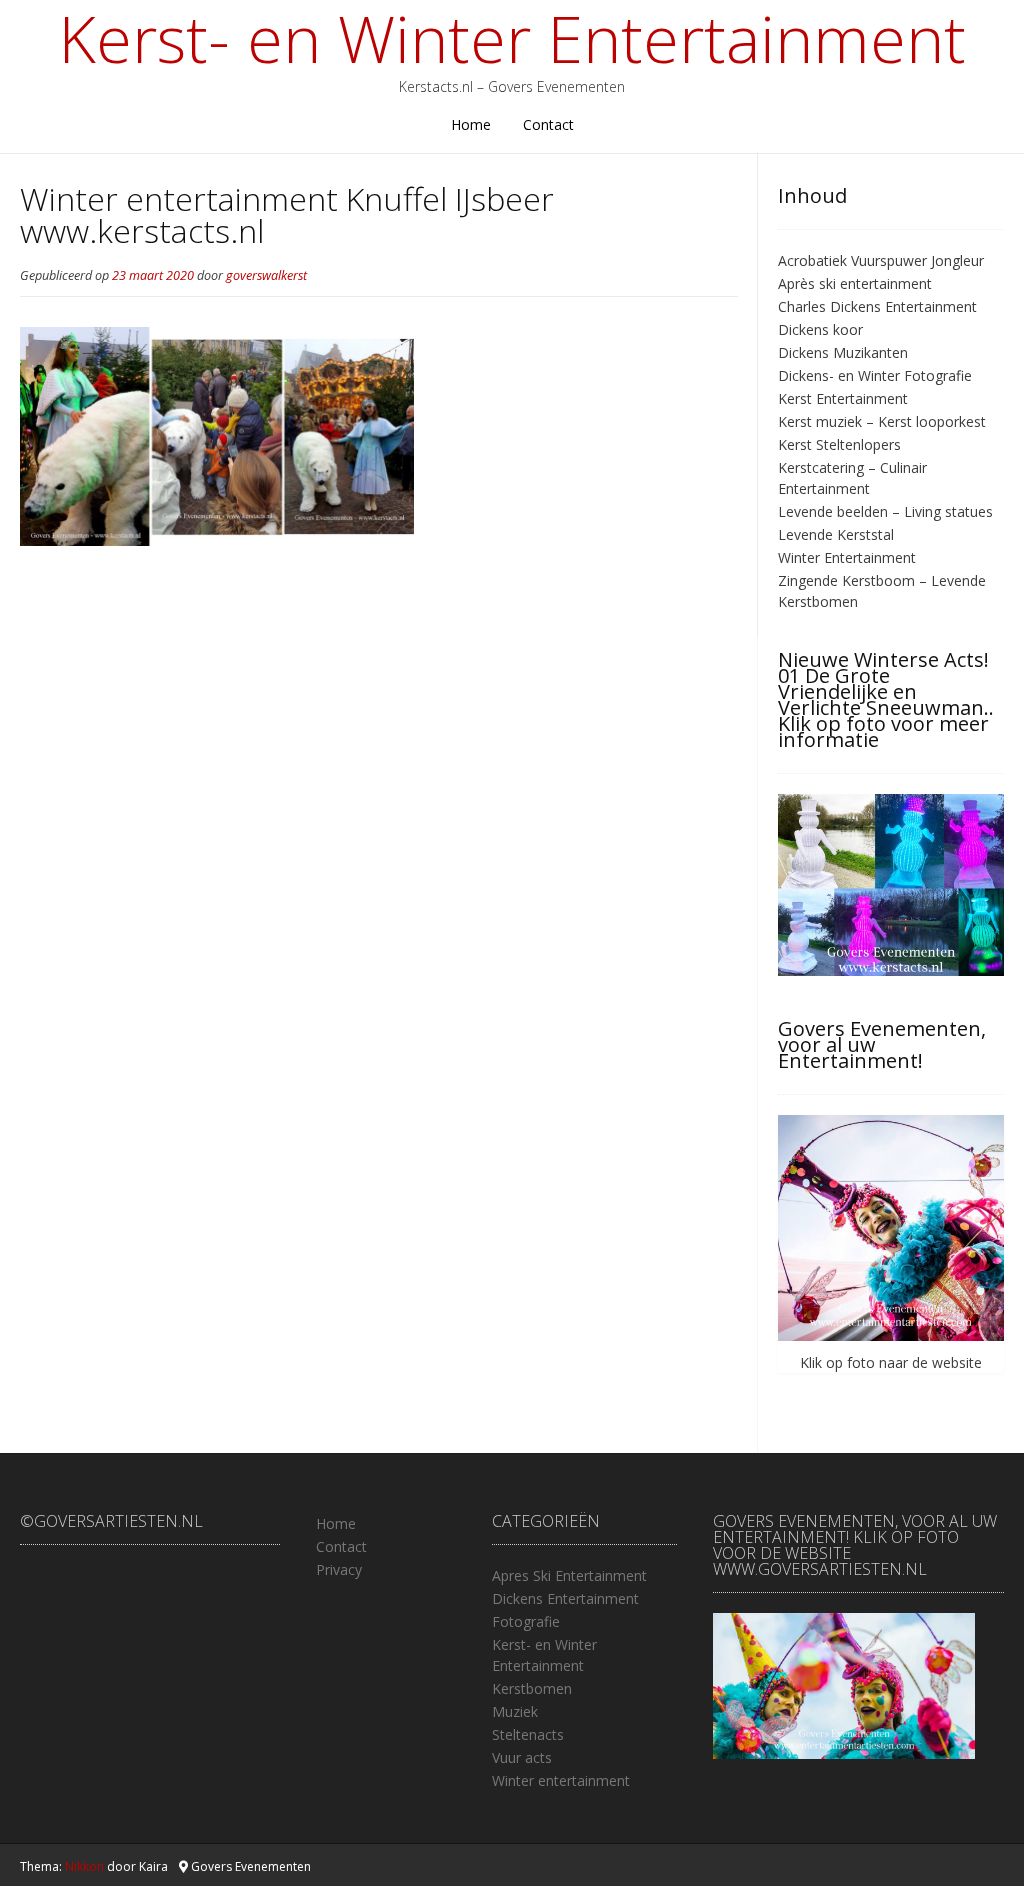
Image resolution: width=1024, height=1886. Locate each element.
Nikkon (84, 1866)
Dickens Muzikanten (843, 352)
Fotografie (526, 1621)
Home (471, 124)
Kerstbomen (532, 1688)
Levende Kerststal (836, 534)
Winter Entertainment (847, 557)
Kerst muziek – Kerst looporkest (882, 421)
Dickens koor (820, 329)
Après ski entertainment (855, 283)
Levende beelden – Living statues (885, 511)
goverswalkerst (266, 275)
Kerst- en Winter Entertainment (512, 39)
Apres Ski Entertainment (569, 1575)
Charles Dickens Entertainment (877, 306)
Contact (548, 124)
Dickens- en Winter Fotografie (875, 375)
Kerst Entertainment (843, 398)
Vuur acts (522, 1757)
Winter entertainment (561, 1780)
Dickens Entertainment (565, 1598)
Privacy (339, 1569)
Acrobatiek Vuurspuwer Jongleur (881, 260)
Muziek (515, 1711)
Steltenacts (528, 1734)
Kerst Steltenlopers (839, 444)
